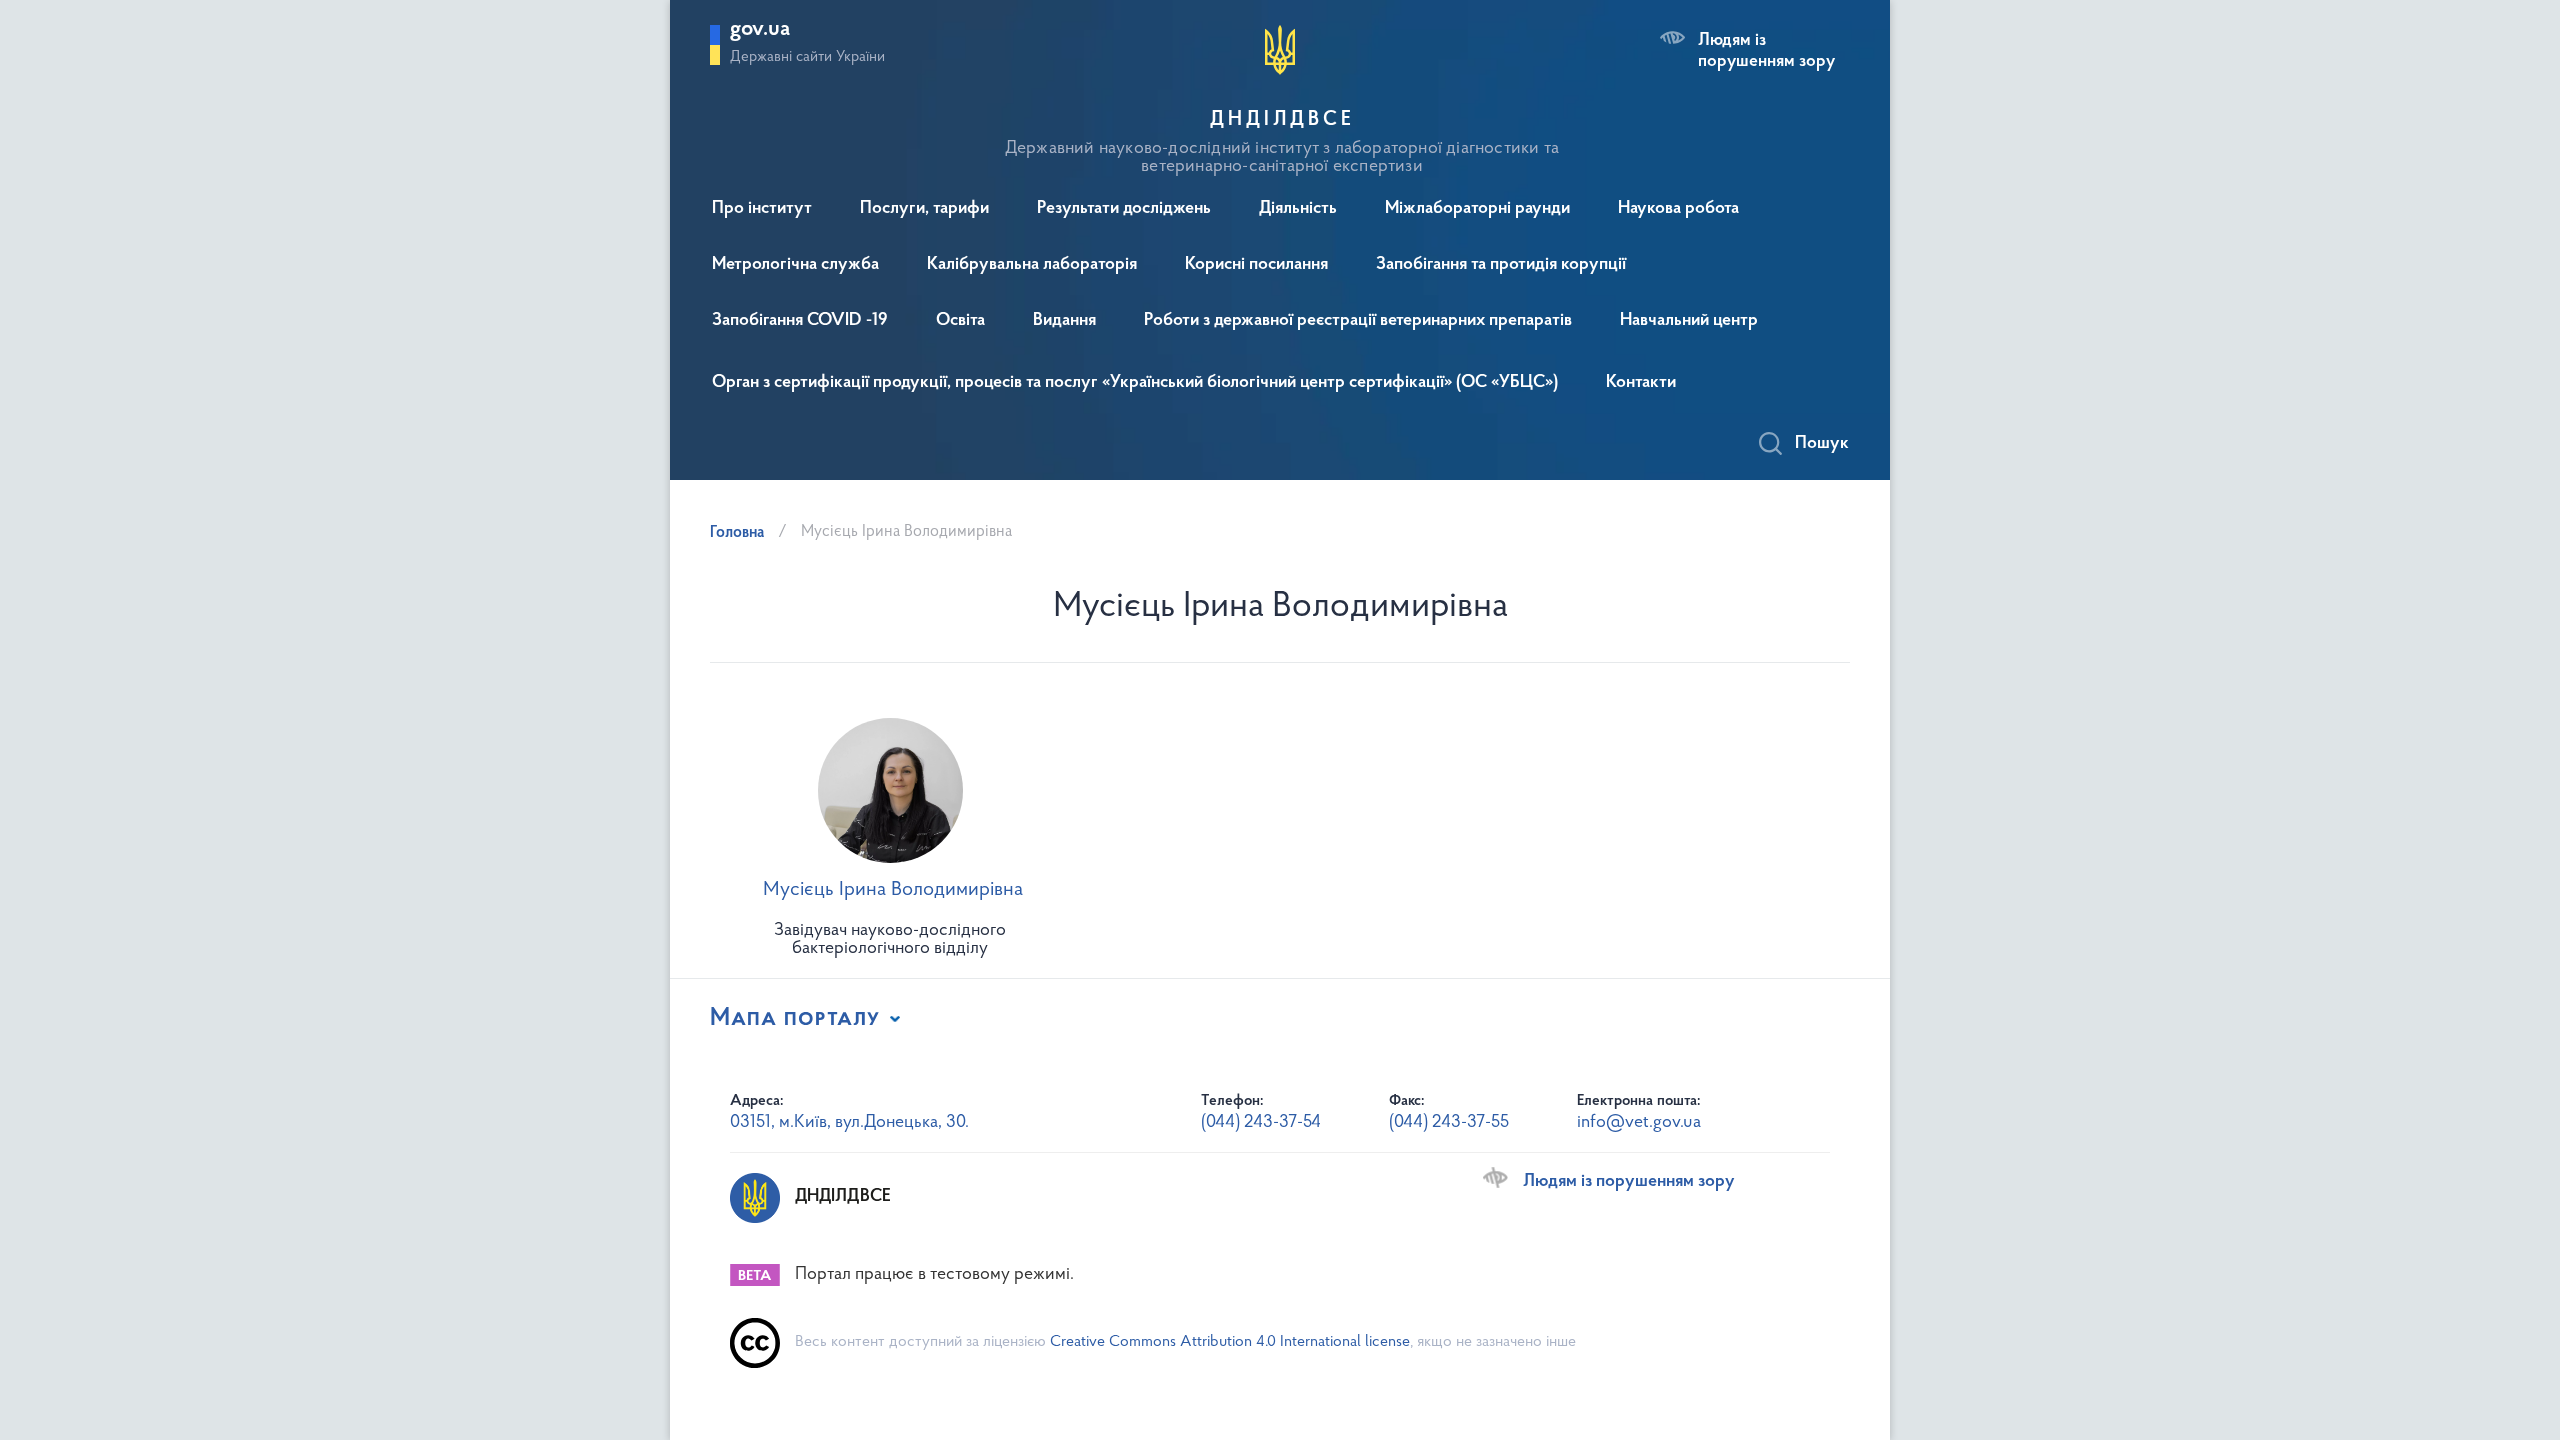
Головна (737, 533)
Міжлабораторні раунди (1477, 209)
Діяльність (1298, 209)
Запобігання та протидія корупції (1501, 265)
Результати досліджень (1124, 209)
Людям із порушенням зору (1766, 51)
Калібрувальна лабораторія (1032, 265)
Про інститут (762, 209)
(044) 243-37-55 (1449, 1123)
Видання (1064, 321)
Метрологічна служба (795, 265)
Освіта (960, 321)
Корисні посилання (1256, 265)
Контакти (1641, 383)
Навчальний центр (1689, 321)
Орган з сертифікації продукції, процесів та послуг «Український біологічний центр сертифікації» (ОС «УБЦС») (1135, 383)
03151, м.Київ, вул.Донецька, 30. (849, 1123)
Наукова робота (1678, 209)
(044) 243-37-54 (1261, 1123)
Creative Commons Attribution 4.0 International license (1230, 1342)
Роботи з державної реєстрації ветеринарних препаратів (1358, 321)
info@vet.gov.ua (1639, 1123)
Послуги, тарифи (924, 209)
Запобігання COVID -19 (800, 321)
